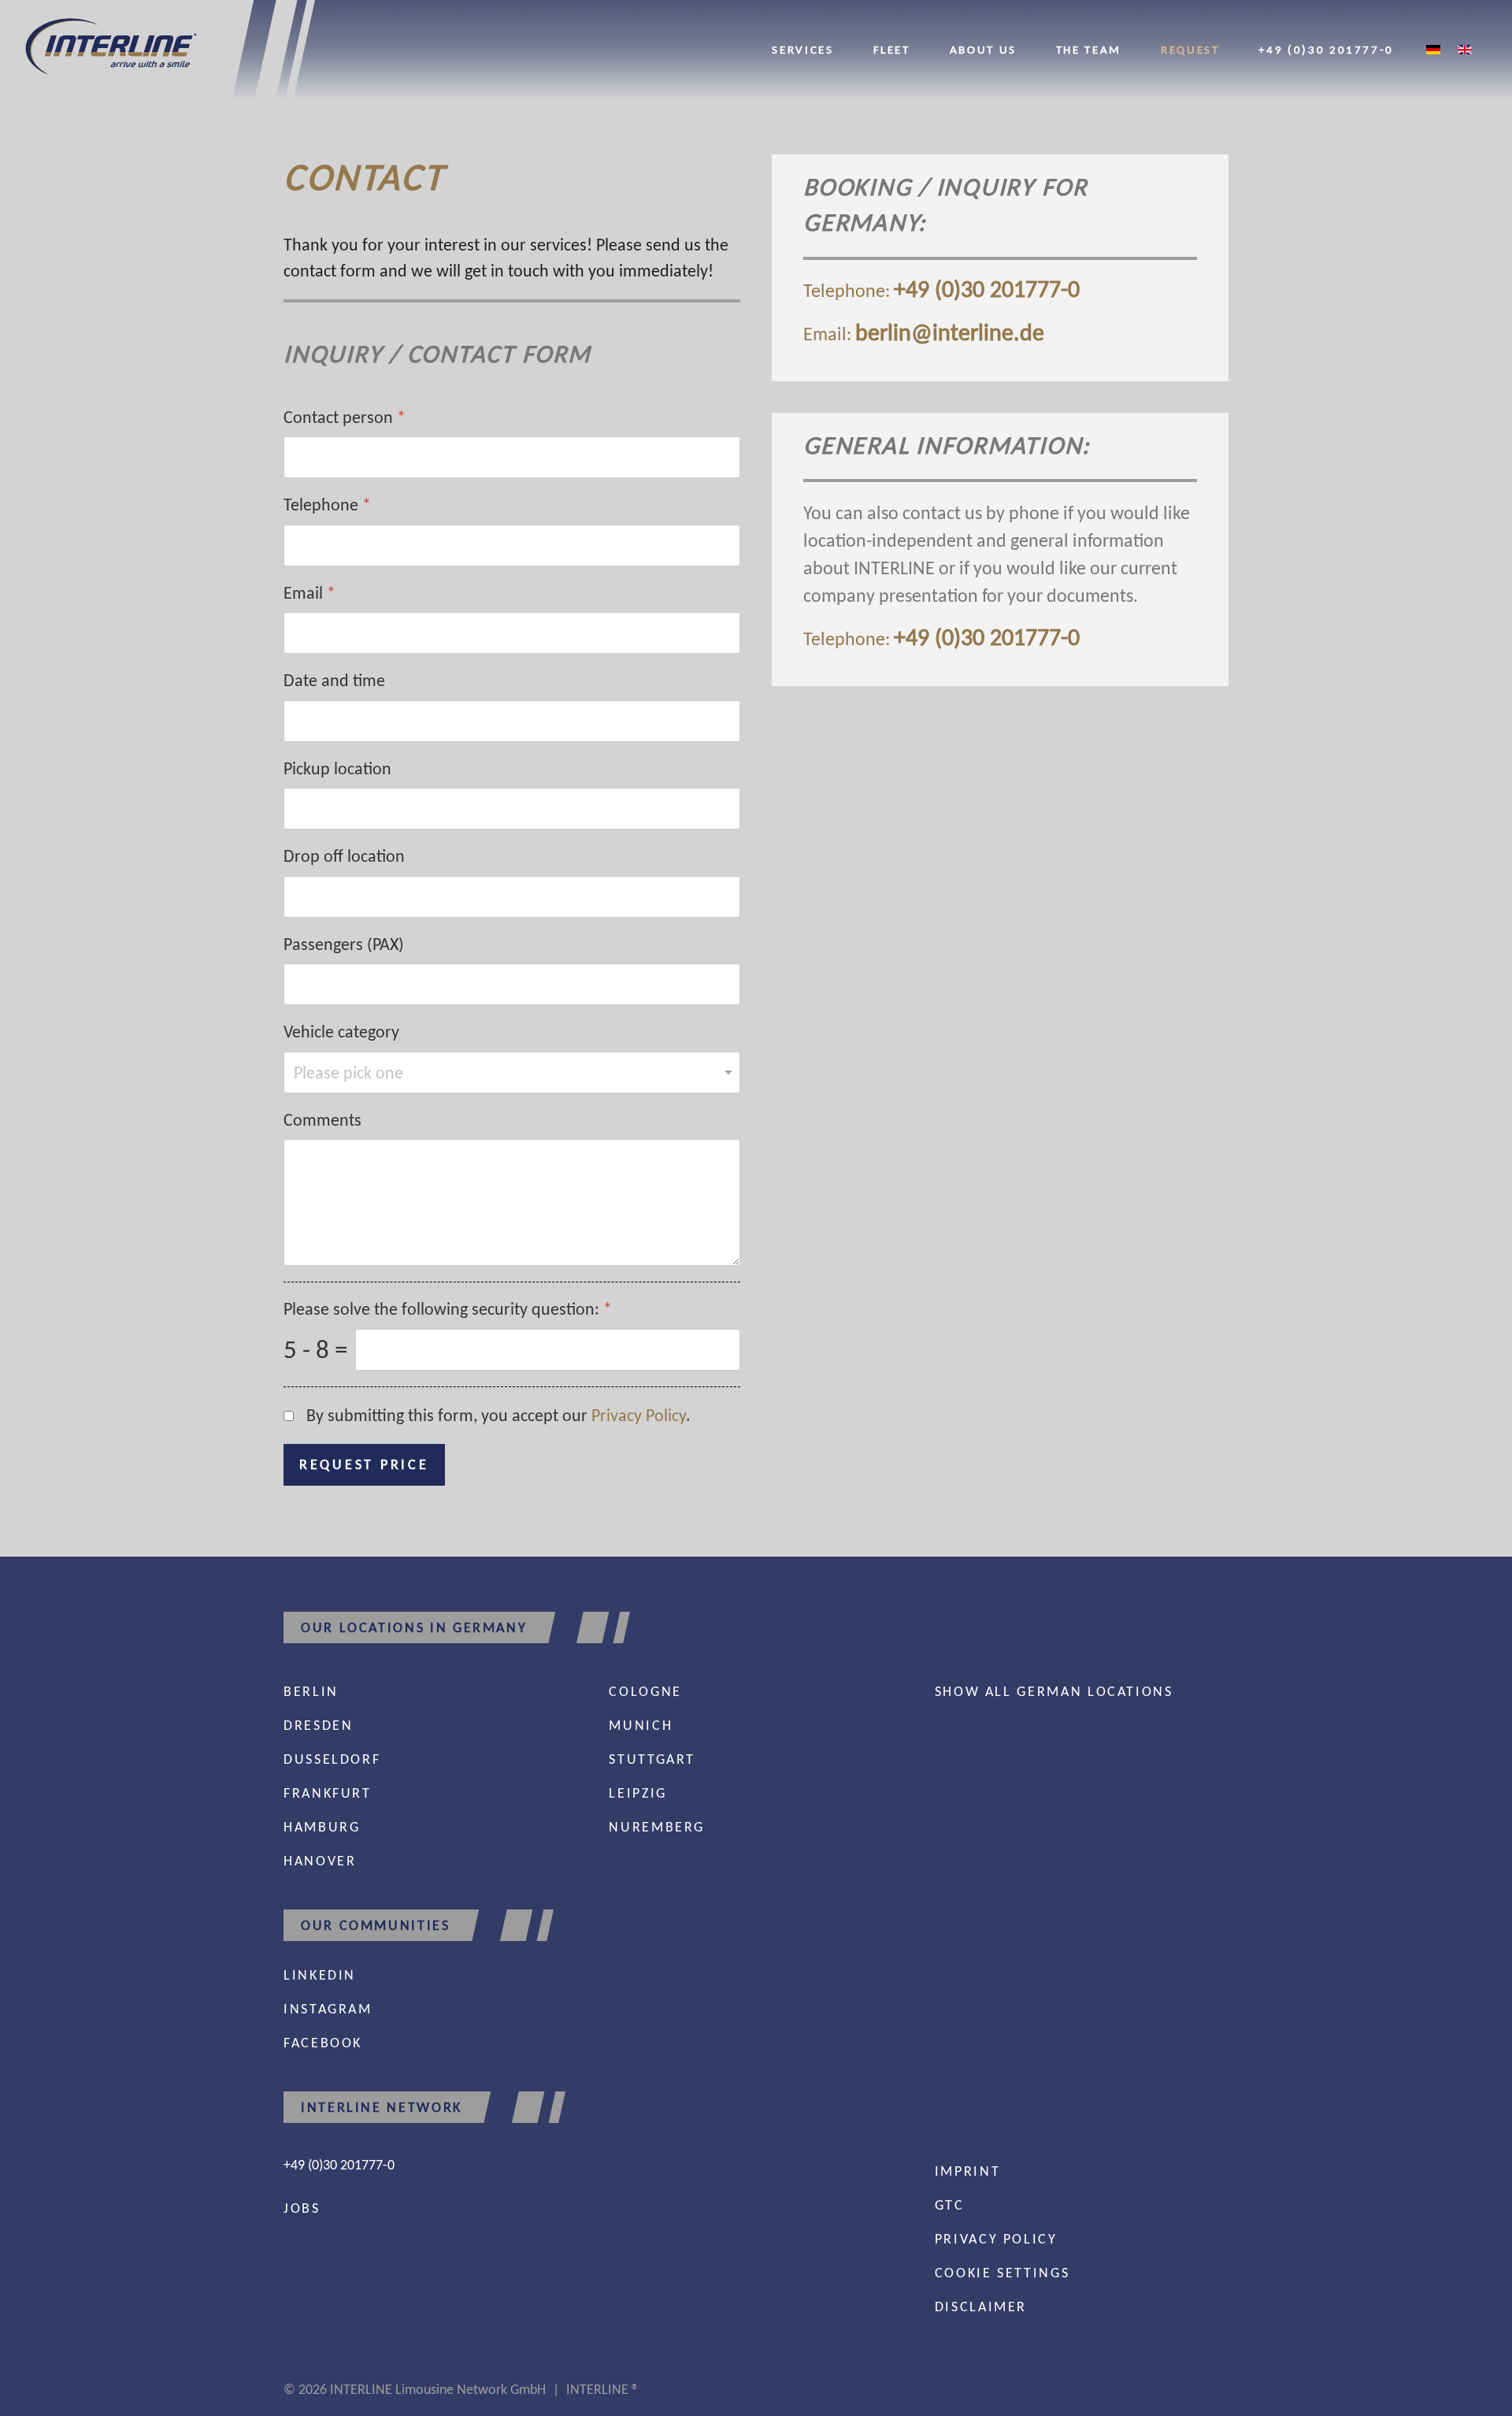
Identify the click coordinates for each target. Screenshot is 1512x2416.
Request (1190, 49)
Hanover (320, 1861)
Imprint (967, 2171)
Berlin (311, 1691)
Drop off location (344, 857)
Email (309, 593)
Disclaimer (981, 2307)
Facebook (323, 2043)
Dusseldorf (332, 1759)
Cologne (645, 1691)
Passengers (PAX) (344, 944)
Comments (322, 1120)
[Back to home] (157, 50)
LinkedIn (320, 1975)
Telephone (327, 505)
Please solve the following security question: (448, 1310)
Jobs (302, 2208)
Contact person (345, 417)
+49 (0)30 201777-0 (1326, 49)
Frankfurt (328, 1793)
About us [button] (983, 49)
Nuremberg (657, 1827)
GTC (950, 2205)
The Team (1089, 49)
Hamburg (322, 1827)
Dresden (318, 1725)
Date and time (334, 681)
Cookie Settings (1002, 2273)
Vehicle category (341, 1032)
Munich (641, 1725)
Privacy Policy (639, 1415)
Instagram (328, 2009)
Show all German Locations (1054, 1691)
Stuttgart (652, 1759)
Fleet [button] (892, 49)
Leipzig (637, 1793)
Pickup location (337, 768)
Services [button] (802, 49)
